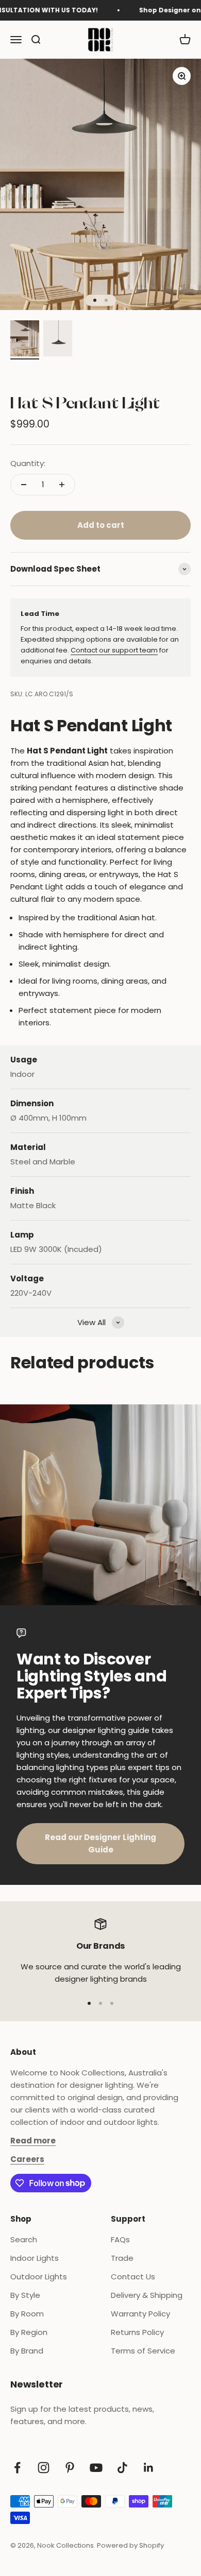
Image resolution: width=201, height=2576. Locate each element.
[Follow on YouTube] (96, 2468)
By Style (25, 2295)
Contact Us (133, 2277)
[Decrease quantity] (24, 485)
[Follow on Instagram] (44, 2468)
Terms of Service (143, 2351)
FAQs (120, 2239)
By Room (27, 2314)
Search (24, 2239)
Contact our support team (114, 650)
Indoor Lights (35, 2258)
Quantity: (28, 463)
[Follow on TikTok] (122, 2468)
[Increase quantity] (62, 485)
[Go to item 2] (58, 340)
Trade (122, 2258)
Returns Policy (137, 2332)
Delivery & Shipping (147, 2295)
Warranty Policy (140, 2314)
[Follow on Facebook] (17, 2468)
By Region (29, 2332)
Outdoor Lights (39, 2277)
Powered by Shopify (130, 2545)
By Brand (27, 2351)
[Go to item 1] (25, 340)
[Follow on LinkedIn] (149, 2468)
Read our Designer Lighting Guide (100, 1843)
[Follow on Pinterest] (70, 2468)
